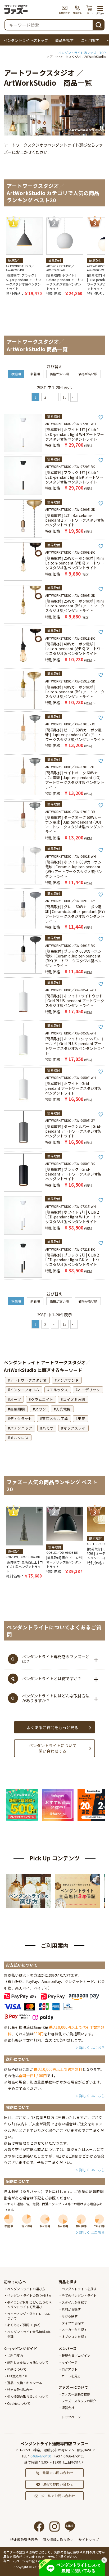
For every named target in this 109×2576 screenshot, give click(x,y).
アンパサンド (68, 1380)
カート (90, 10)
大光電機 (63, 1409)
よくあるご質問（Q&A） (25, 2325)
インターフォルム (25, 1390)
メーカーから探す (74, 2329)
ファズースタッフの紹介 (79, 2401)
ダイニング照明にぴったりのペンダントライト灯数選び (29, 2304)
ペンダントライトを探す (79, 2289)
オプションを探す (74, 2336)
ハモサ (48, 1428)
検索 (98, 24)
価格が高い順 (88, 374)
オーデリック (89, 1390)
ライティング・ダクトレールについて (29, 2316)
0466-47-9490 (41, 2456)
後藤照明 (17, 1409)
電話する (78, 10)
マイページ (70, 2362)
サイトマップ (89, 2540)
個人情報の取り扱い (58, 2540)
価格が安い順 (59, 374)
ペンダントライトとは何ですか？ (52, 1678)
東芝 (81, 1418)
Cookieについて (19, 2403)
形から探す (70, 2316)
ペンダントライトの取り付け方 (29, 2295)
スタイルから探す (74, 2302)
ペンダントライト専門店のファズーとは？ (56, 1659)
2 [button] (45, 397)
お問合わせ (64, 10)
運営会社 (68, 2408)
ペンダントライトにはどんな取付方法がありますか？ (56, 1698)
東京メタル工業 (55, 1418)
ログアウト (70, 2369)
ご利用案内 (90, 40)
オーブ (15, 1399)
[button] (74, 397)
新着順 (35, 374)
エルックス (59, 1390)
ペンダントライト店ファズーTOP (82, 53)
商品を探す (65, 40)
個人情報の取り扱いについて (28, 2396)
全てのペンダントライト (79, 2295)
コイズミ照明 (74, 1399)
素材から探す (71, 2309)
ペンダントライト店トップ (26, 40)
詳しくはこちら (92, 2048)
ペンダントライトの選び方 (26, 2289)
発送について (17, 2369)
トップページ (71, 2417)
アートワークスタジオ (28, 1380)
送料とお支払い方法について (28, 2362)
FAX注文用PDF (17, 2376)
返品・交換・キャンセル (25, 2383)
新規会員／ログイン (76, 2355)
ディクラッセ (21, 1418)
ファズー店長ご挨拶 (76, 2394)
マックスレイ (74, 1428)
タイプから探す (73, 2323)
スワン (40, 1409)
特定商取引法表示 (20, 2390)
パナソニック (21, 1428)
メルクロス (19, 1438)
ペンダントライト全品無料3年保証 (29, 2334)
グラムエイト (42, 1399)
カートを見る (71, 2376)
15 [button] (65, 397)
